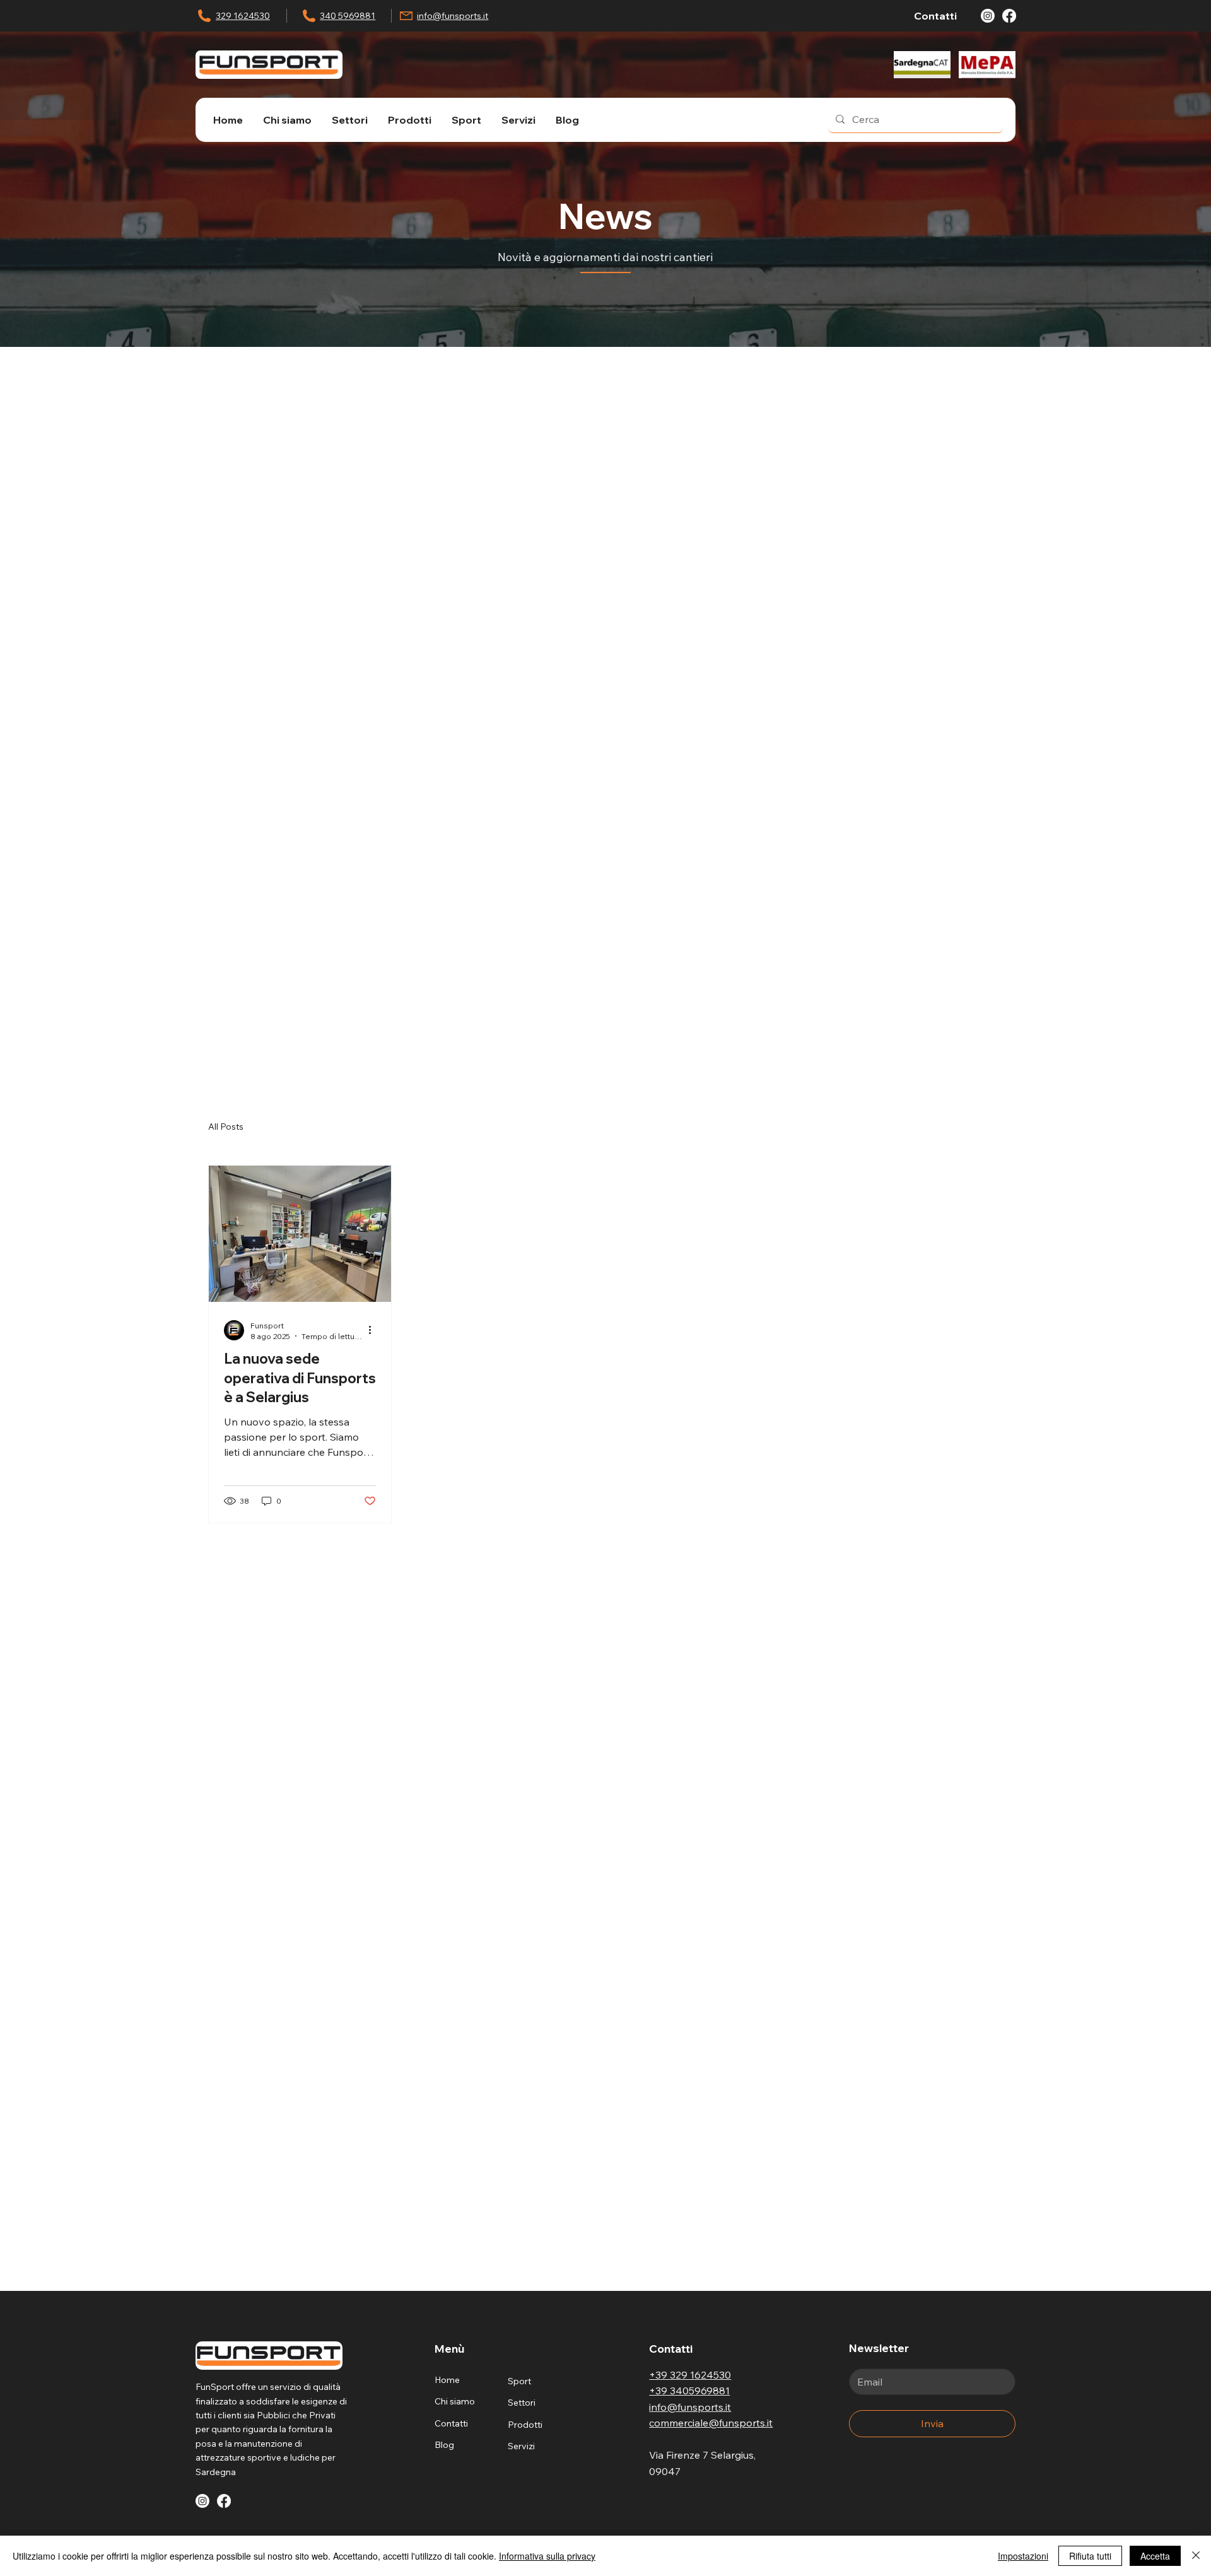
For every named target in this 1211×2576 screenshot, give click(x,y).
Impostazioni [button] (1023, 2556)
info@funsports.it (453, 16)
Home (447, 2380)
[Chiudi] (1196, 2556)
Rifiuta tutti (1090, 2556)
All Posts (226, 1127)
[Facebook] (1009, 16)
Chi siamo (455, 2401)
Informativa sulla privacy (547, 2556)
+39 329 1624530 (690, 2375)
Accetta (1155, 2556)
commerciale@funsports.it (711, 2423)
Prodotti (525, 2425)
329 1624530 (243, 16)
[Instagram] (988, 16)
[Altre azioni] (374, 1330)
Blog (444, 2445)
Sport (519, 2381)
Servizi (521, 2446)
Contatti (451, 2423)
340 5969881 (348, 16)
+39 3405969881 (689, 2391)
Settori (522, 2403)
